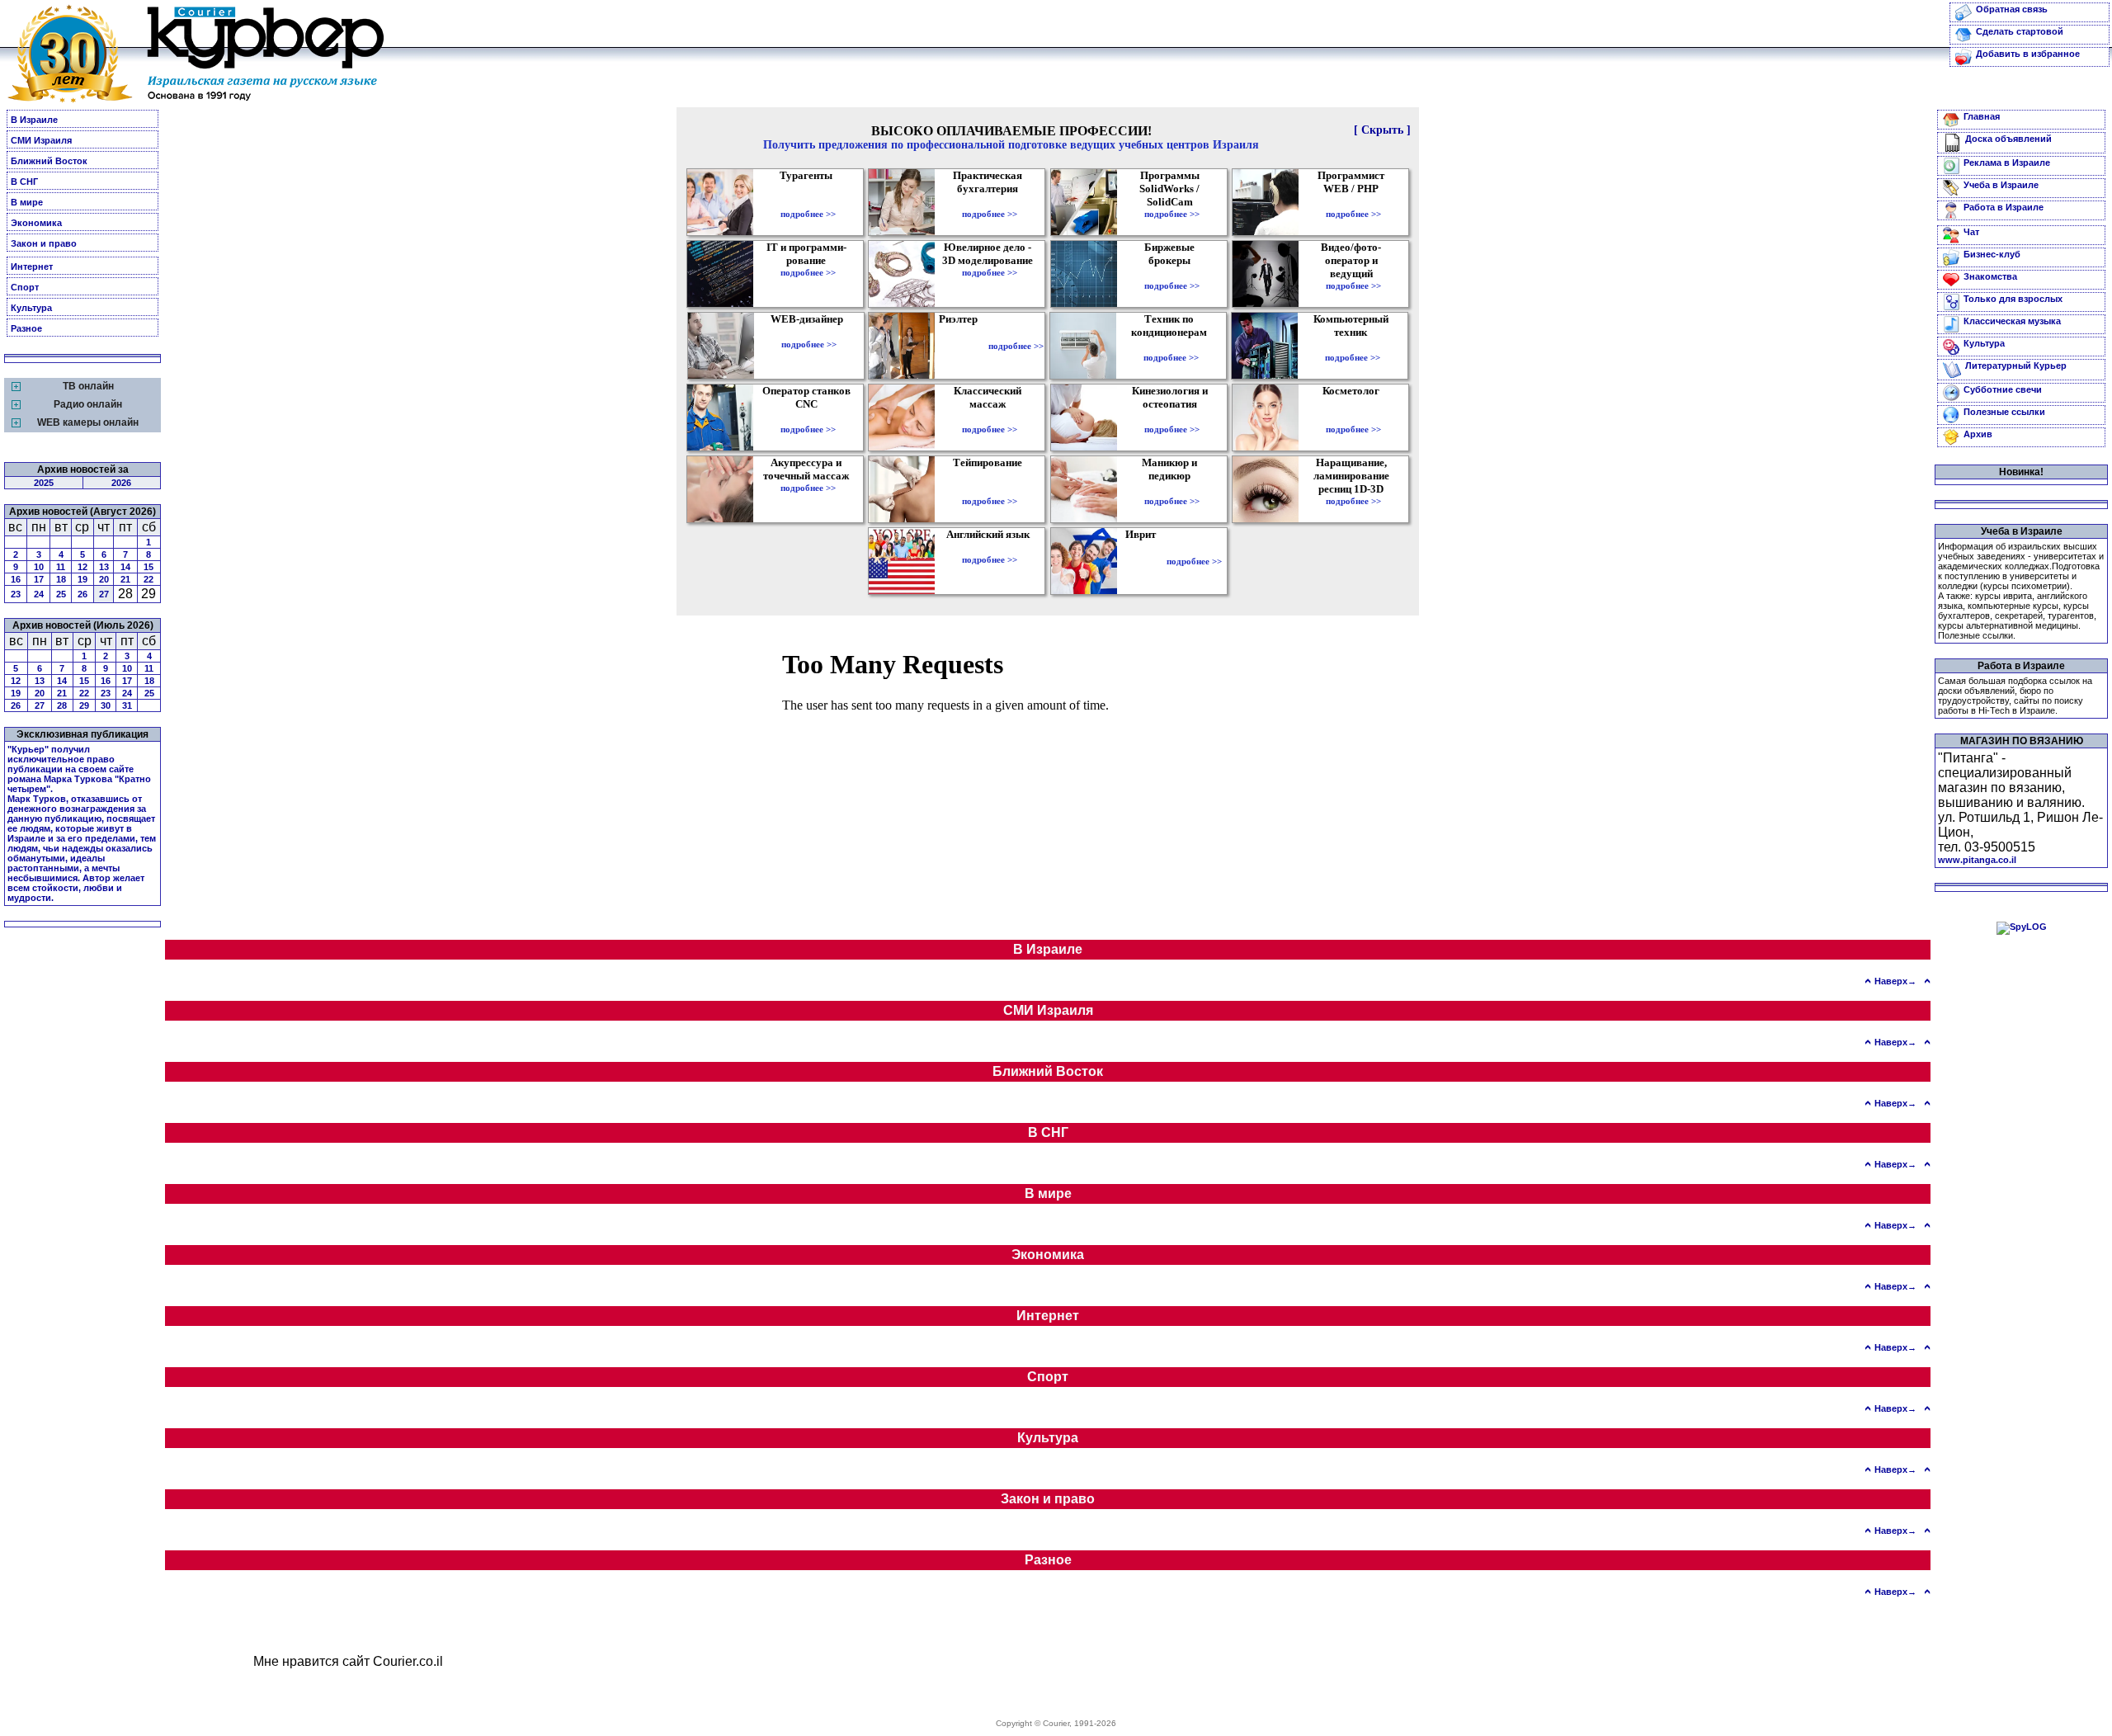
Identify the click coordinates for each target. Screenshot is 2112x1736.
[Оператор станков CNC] (808, 417)
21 (125, 579)
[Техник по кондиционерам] (1171, 346)
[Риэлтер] (962, 346)
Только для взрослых (2013, 299)
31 (127, 705)
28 (62, 705)
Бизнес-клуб (1992, 254)
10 (39, 567)
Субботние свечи (2003, 389)
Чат (1971, 232)
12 (82, 567)
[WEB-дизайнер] (809, 333)
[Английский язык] (990, 548)
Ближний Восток (49, 161)
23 (16, 594)
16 (16, 579)
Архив (1978, 434)
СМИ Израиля (41, 140)
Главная (1982, 116)
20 (104, 579)
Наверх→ (1895, 981)
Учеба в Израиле (2001, 185)
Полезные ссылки (2004, 412)
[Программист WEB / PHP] (1353, 202)
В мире (27, 202)
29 (84, 705)
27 (104, 594)
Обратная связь (2012, 9)
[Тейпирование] (990, 489)
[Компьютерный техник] (1353, 346)
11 (61, 567)
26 (82, 594)
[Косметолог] (1353, 417)
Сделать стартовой (2020, 31)
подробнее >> (808, 214)
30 (106, 705)
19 (82, 579)
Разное (26, 328)
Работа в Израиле (2004, 207)
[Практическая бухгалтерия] (990, 202)
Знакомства (1990, 276)
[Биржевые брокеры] (1172, 274)
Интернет (32, 267)
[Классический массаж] (990, 417)
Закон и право (44, 243)
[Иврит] (1144, 561)
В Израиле (34, 120)
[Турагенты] (808, 202)
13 (104, 567)
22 (148, 579)
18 (61, 579)
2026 (121, 483)
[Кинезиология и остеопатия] (1172, 417)
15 (148, 567)
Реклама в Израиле (2007, 163)
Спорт (25, 287)
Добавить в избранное (2028, 54)
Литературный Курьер (2016, 366)
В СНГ (24, 182)
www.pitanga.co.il (1977, 860)
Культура (31, 308)
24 (39, 594)
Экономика (36, 223)
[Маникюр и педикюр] (1172, 489)
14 (125, 567)
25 (61, 594)
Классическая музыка (2012, 321)
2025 (44, 483)
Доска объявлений (2008, 139)
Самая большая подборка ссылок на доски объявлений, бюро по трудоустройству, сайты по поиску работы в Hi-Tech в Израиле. (2015, 696)
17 (39, 579)
